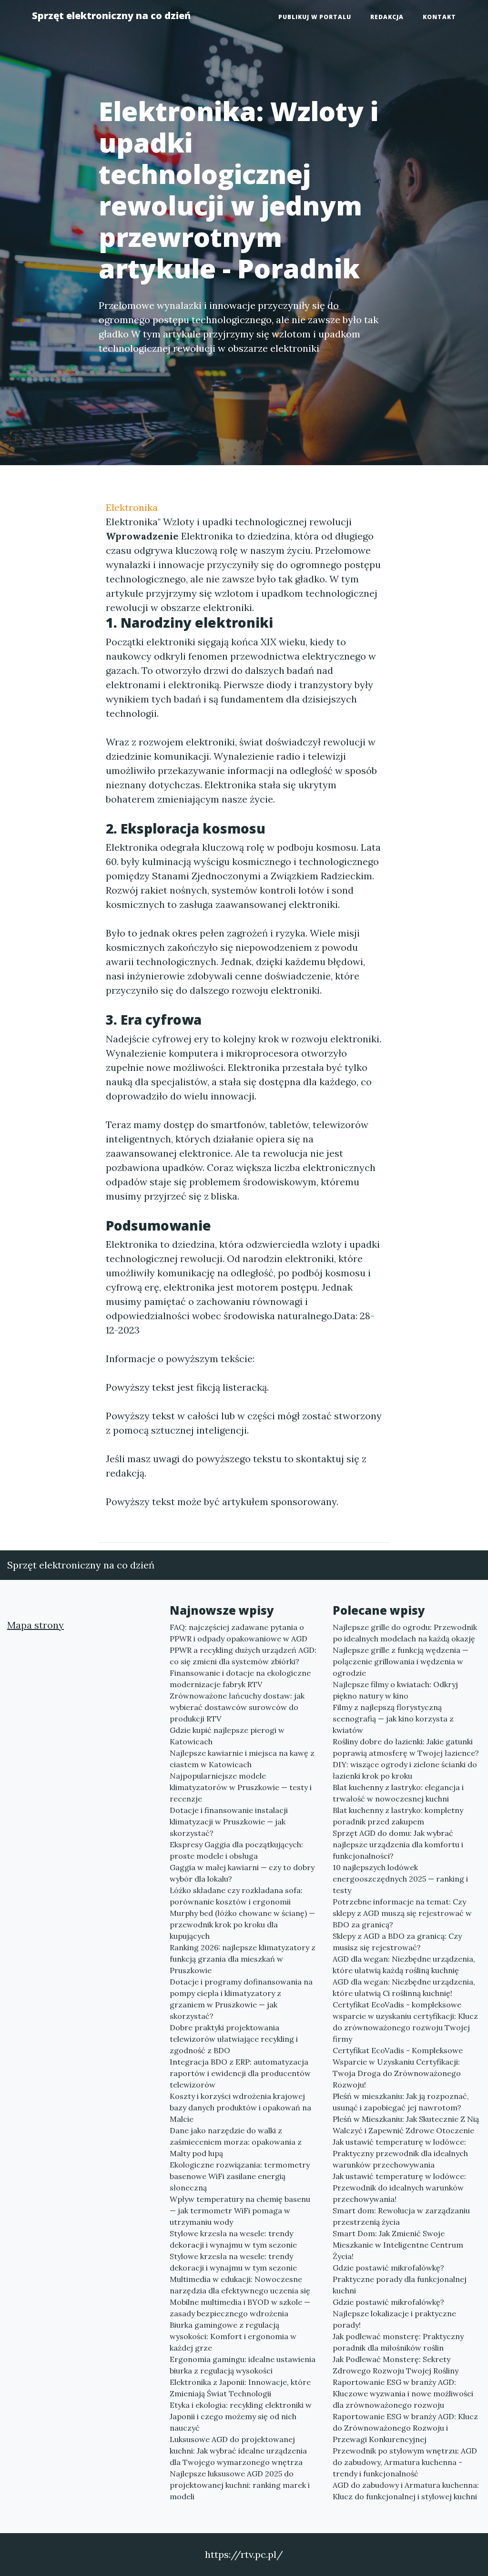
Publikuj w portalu (315, 17)
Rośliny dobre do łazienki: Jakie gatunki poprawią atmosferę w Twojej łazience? (406, 1747)
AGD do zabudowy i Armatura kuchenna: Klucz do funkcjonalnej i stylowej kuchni (406, 2491)
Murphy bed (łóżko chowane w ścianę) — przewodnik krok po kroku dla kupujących (242, 1924)
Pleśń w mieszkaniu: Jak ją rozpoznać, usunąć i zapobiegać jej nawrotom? (401, 2102)
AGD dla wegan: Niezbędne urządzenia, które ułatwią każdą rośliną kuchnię (404, 1965)
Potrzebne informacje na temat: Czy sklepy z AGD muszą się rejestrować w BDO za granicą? (402, 1913)
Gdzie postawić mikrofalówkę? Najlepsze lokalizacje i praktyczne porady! (394, 2313)
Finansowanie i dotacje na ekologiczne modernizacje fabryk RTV (240, 1679)
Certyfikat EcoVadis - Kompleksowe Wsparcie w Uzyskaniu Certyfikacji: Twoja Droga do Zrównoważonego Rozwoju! (398, 2067)
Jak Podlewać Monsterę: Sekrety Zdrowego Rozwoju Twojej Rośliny (396, 2365)
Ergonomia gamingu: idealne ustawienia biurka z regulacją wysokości (243, 2365)
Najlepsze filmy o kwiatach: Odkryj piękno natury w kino (395, 1690)
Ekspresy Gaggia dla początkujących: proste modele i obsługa (236, 1850)
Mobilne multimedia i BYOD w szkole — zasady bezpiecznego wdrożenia (240, 2308)
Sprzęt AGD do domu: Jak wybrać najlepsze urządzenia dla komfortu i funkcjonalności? (398, 1844)
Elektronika (132, 507)
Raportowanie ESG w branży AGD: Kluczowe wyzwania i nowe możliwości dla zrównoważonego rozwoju (403, 2393)
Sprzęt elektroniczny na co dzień (111, 15)
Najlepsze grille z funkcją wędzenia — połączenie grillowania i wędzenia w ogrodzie (401, 1661)
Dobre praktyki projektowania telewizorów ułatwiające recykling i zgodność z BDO (234, 2039)
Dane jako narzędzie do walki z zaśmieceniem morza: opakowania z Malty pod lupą (236, 2142)
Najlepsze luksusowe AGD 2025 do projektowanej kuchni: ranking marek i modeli (240, 2485)
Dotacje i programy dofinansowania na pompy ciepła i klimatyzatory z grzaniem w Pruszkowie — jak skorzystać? (241, 1999)
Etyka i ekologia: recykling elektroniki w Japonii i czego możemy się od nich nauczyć (241, 2416)
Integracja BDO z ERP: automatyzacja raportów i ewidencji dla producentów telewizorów (240, 2073)
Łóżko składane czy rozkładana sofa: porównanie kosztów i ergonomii (236, 1896)
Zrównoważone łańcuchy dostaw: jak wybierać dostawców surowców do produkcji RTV (237, 1707)
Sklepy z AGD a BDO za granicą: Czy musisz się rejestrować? (397, 1942)
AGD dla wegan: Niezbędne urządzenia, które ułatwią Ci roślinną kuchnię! (404, 1987)
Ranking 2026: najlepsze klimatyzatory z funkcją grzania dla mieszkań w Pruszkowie (243, 1959)
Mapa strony (36, 1625)
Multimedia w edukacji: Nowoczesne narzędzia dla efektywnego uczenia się (240, 2285)
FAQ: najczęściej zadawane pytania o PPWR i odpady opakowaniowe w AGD (239, 1633)
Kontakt (439, 17)
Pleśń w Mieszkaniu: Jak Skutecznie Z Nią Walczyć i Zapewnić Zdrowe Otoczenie (406, 2125)
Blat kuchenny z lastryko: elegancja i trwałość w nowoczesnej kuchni (398, 1793)
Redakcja (387, 17)
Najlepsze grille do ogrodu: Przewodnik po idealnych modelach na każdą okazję (405, 1633)
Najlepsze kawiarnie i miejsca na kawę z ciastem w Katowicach (242, 1759)
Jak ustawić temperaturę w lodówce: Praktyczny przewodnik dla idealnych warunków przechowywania (400, 2153)
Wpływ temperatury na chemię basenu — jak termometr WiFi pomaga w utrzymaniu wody (240, 2210)
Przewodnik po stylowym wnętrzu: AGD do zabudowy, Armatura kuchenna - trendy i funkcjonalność (405, 2462)
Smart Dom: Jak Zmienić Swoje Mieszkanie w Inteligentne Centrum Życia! (398, 2245)
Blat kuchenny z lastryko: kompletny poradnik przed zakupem (398, 1816)
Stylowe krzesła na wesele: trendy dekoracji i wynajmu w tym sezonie (233, 2239)
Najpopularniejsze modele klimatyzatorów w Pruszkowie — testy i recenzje (241, 1787)
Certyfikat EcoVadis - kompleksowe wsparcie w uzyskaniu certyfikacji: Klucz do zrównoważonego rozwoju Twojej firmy (405, 2022)
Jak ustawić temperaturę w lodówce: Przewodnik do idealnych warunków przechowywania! (399, 2188)
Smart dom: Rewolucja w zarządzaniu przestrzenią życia (401, 2216)
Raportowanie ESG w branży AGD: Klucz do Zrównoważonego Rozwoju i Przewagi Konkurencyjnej (405, 2428)
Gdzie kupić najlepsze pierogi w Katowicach (227, 1736)
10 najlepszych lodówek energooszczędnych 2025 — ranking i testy (400, 1879)
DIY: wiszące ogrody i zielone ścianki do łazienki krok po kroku (405, 1770)
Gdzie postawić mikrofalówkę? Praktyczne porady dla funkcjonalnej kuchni (400, 2279)
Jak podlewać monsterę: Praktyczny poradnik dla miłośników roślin (398, 2342)
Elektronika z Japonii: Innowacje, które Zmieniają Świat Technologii (240, 2388)
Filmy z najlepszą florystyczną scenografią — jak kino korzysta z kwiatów (393, 1719)
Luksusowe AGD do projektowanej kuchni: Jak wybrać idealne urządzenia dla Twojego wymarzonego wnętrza (238, 2451)
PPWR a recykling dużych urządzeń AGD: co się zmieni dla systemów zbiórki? (243, 1656)
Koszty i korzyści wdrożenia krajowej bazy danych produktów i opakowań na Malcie (240, 2108)
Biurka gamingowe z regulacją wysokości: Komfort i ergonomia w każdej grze (233, 2336)
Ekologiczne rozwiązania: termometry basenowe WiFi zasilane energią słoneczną (240, 2176)
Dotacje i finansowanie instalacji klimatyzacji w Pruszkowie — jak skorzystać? (229, 1822)
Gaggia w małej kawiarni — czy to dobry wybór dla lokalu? (242, 1873)
